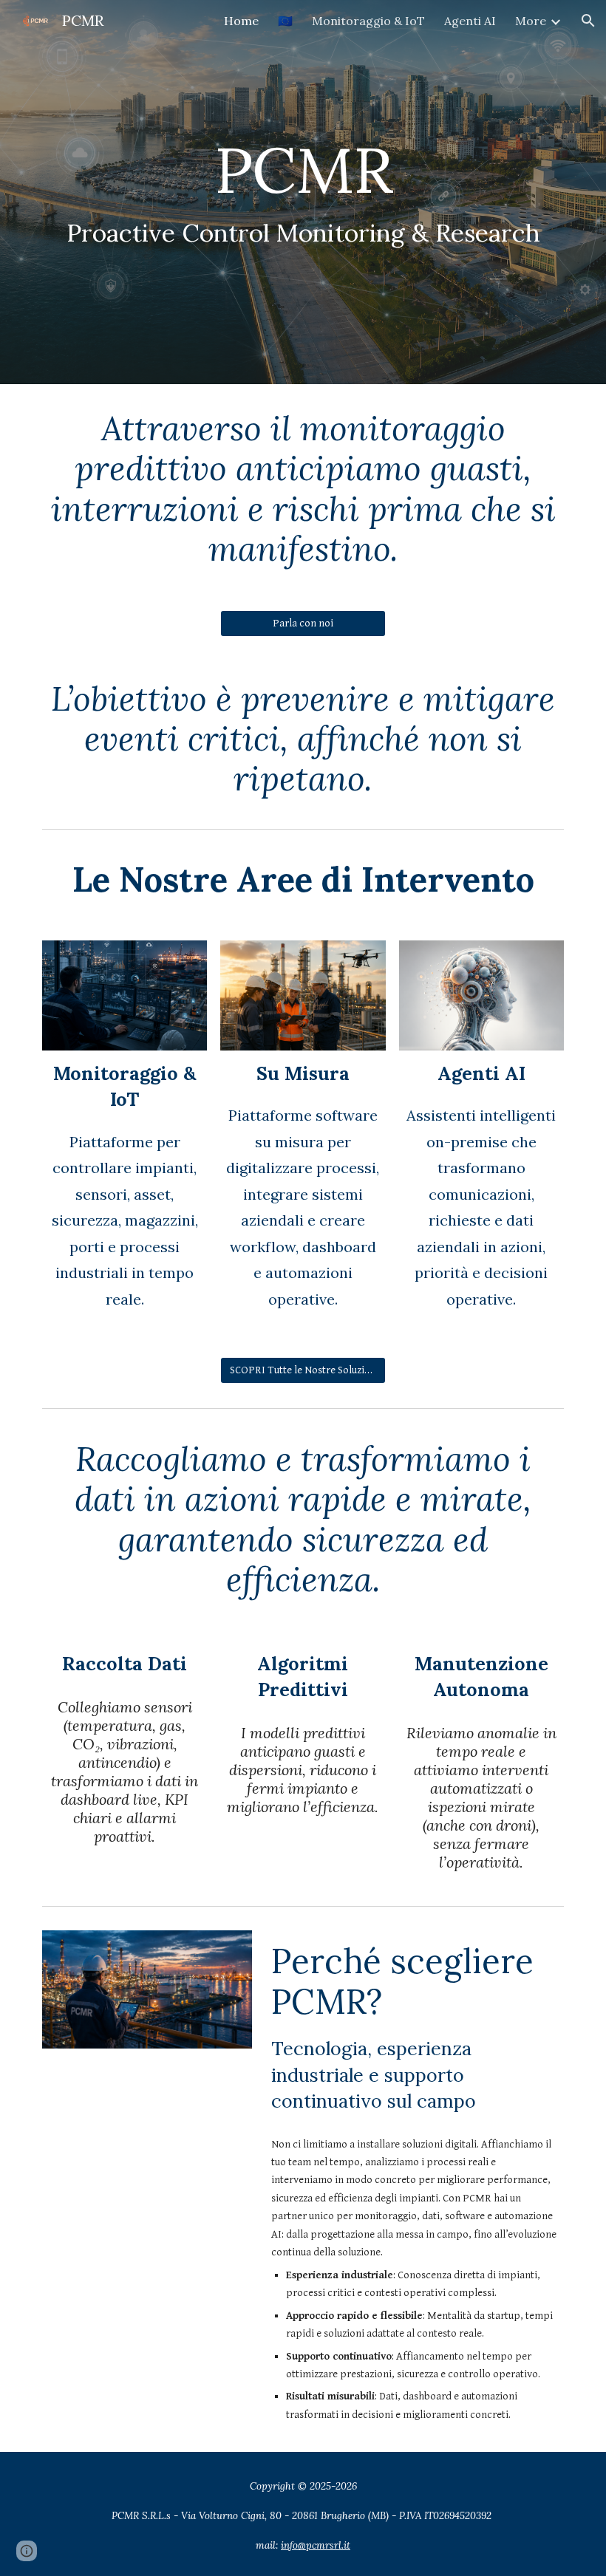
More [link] (531, 21)
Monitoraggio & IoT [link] (368, 21)
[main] (303, 192)
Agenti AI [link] (470, 21)
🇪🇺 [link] (285, 21)
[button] (588, 21)
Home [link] (241, 21)
